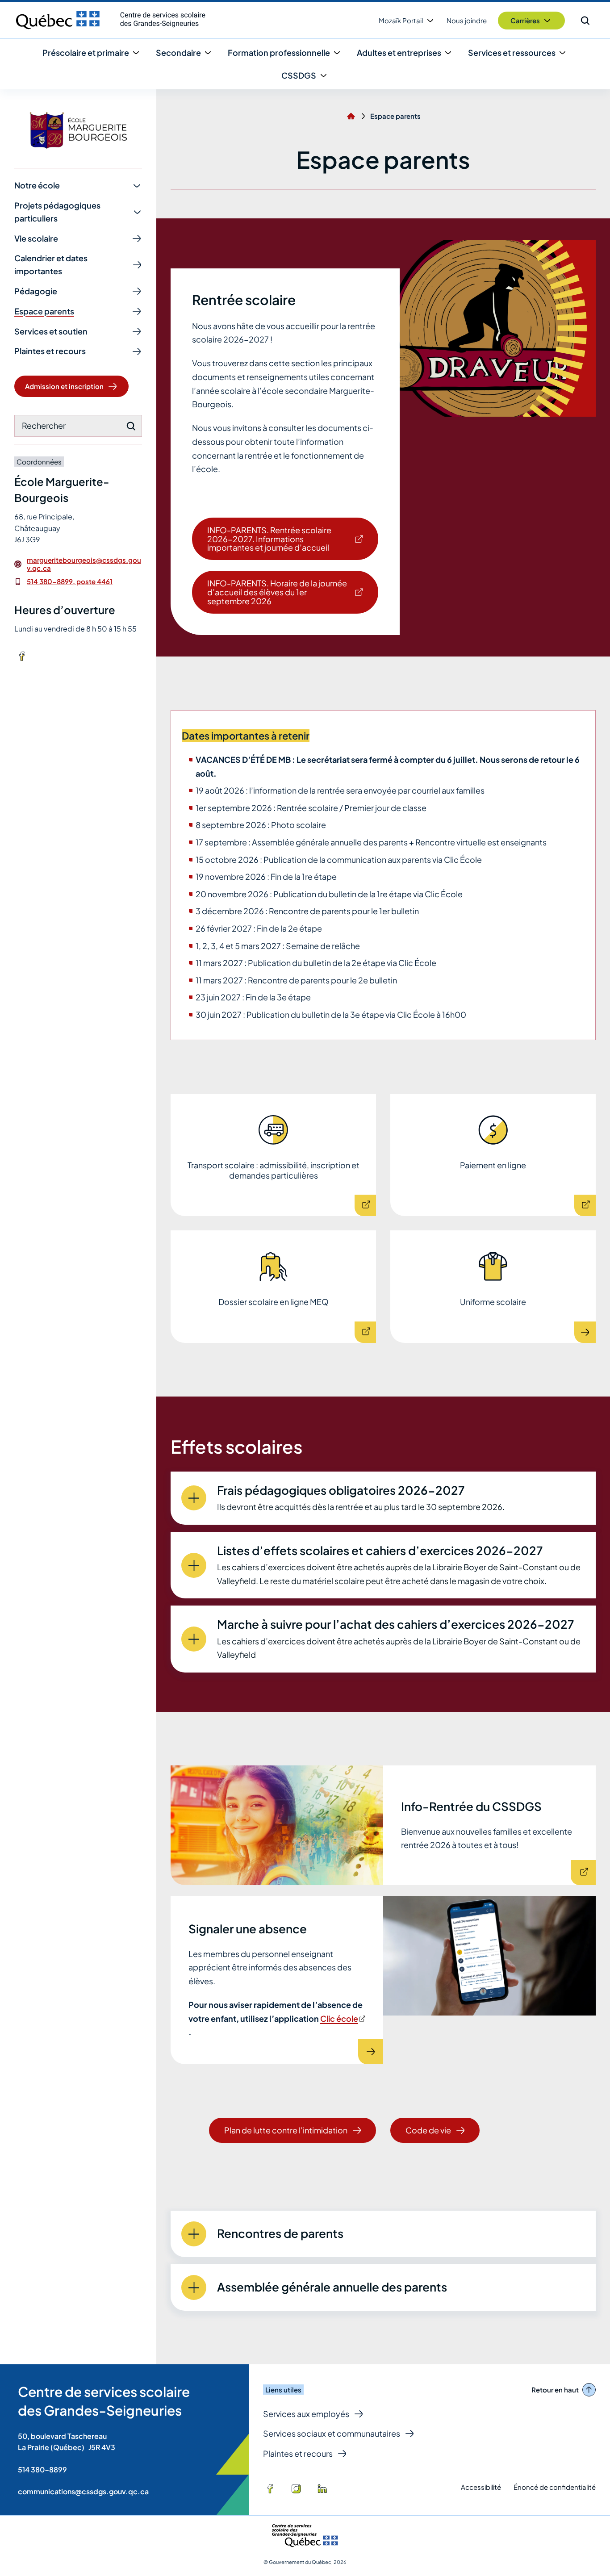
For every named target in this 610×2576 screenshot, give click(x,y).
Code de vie (428, 2130)
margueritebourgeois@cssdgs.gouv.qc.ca (84, 564)
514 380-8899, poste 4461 (70, 581)
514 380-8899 (42, 2469)
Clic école (342, 2018)
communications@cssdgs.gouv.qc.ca (83, 2491)
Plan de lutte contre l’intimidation (286, 2130)
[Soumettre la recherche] (131, 426)
